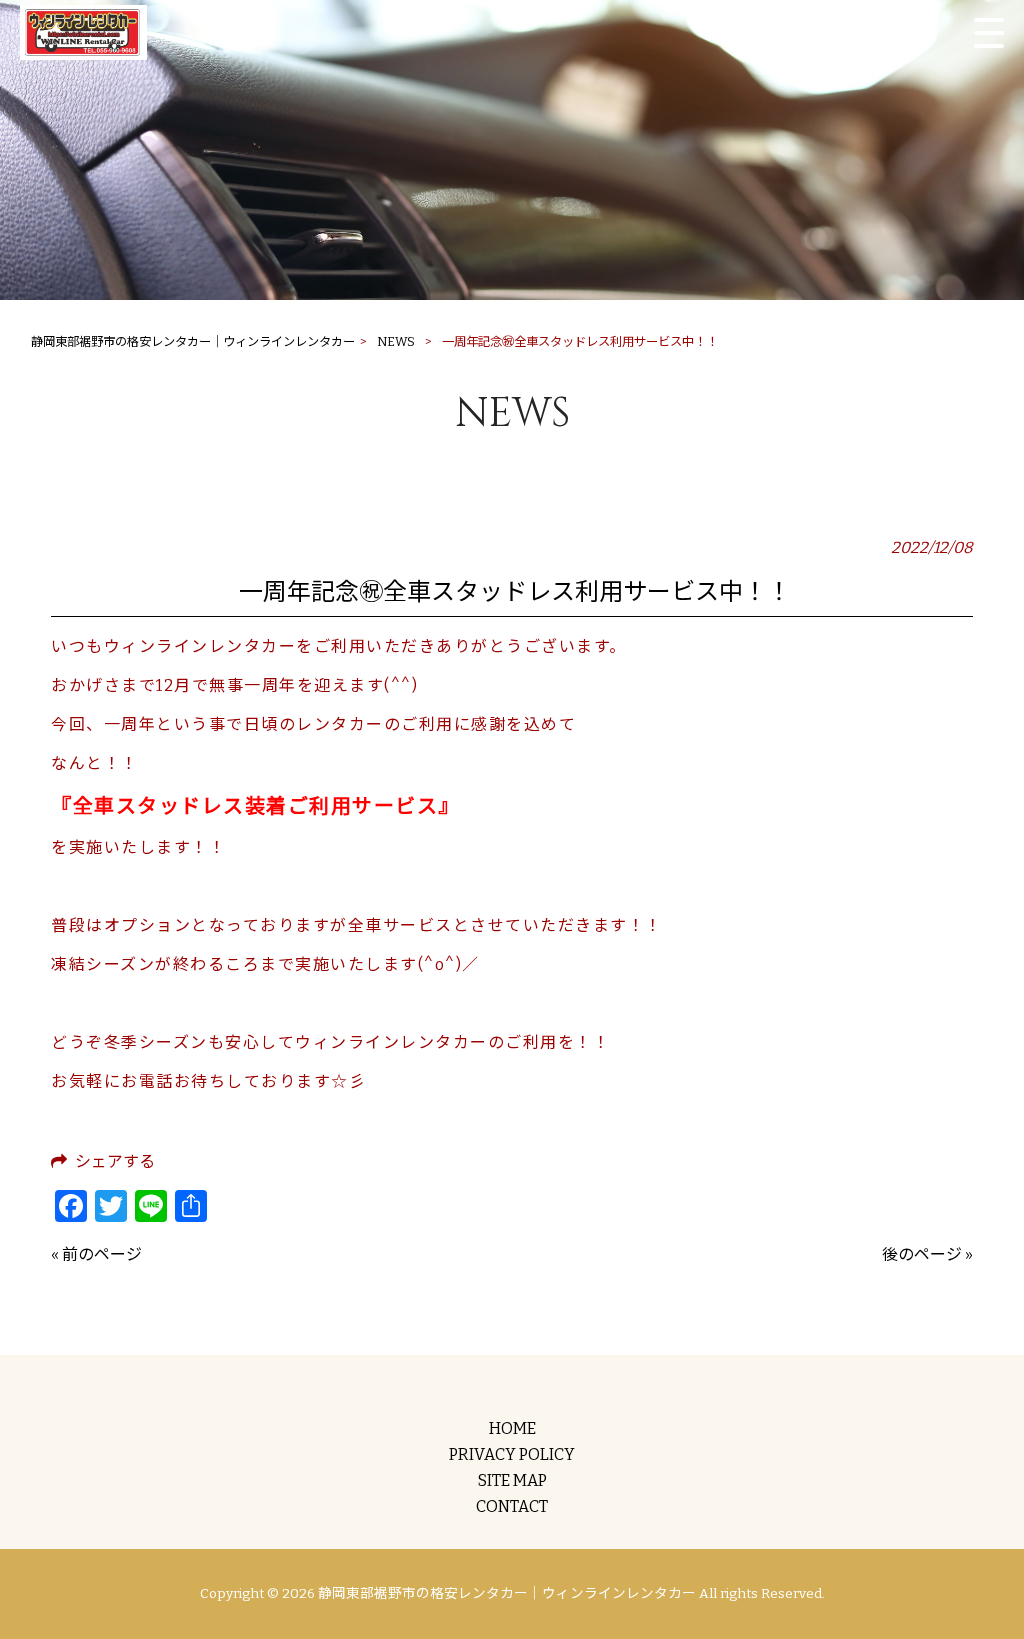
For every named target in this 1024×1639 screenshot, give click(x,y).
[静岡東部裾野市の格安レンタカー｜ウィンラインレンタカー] (83, 32)
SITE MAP (512, 1480)
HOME (512, 1428)
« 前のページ (96, 1254)
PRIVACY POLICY (512, 1454)
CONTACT (512, 1506)
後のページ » (927, 1254)
